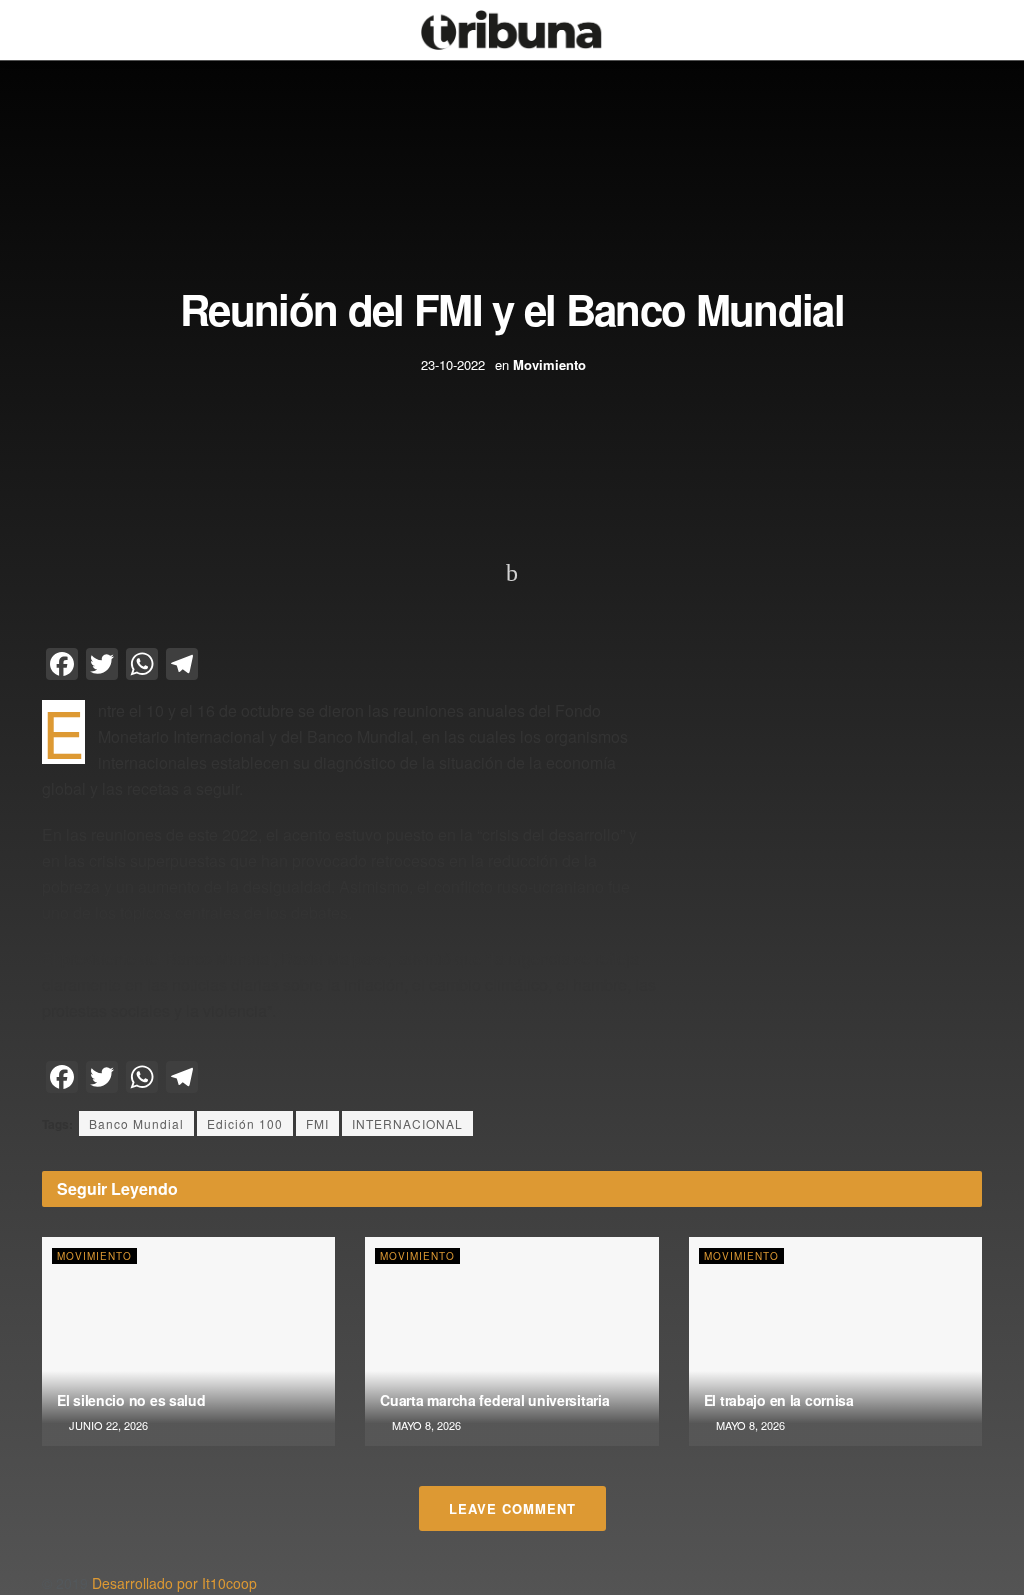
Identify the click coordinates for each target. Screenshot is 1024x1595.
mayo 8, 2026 (425, 1425)
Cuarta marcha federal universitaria (494, 1400)
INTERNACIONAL (407, 1123)
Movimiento (549, 364)
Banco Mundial (136, 1123)
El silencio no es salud (131, 1400)
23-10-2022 (453, 364)
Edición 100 (245, 1123)
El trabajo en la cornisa (779, 1400)
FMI (317, 1123)
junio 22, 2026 (107, 1425)
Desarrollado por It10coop (174, 1583)
